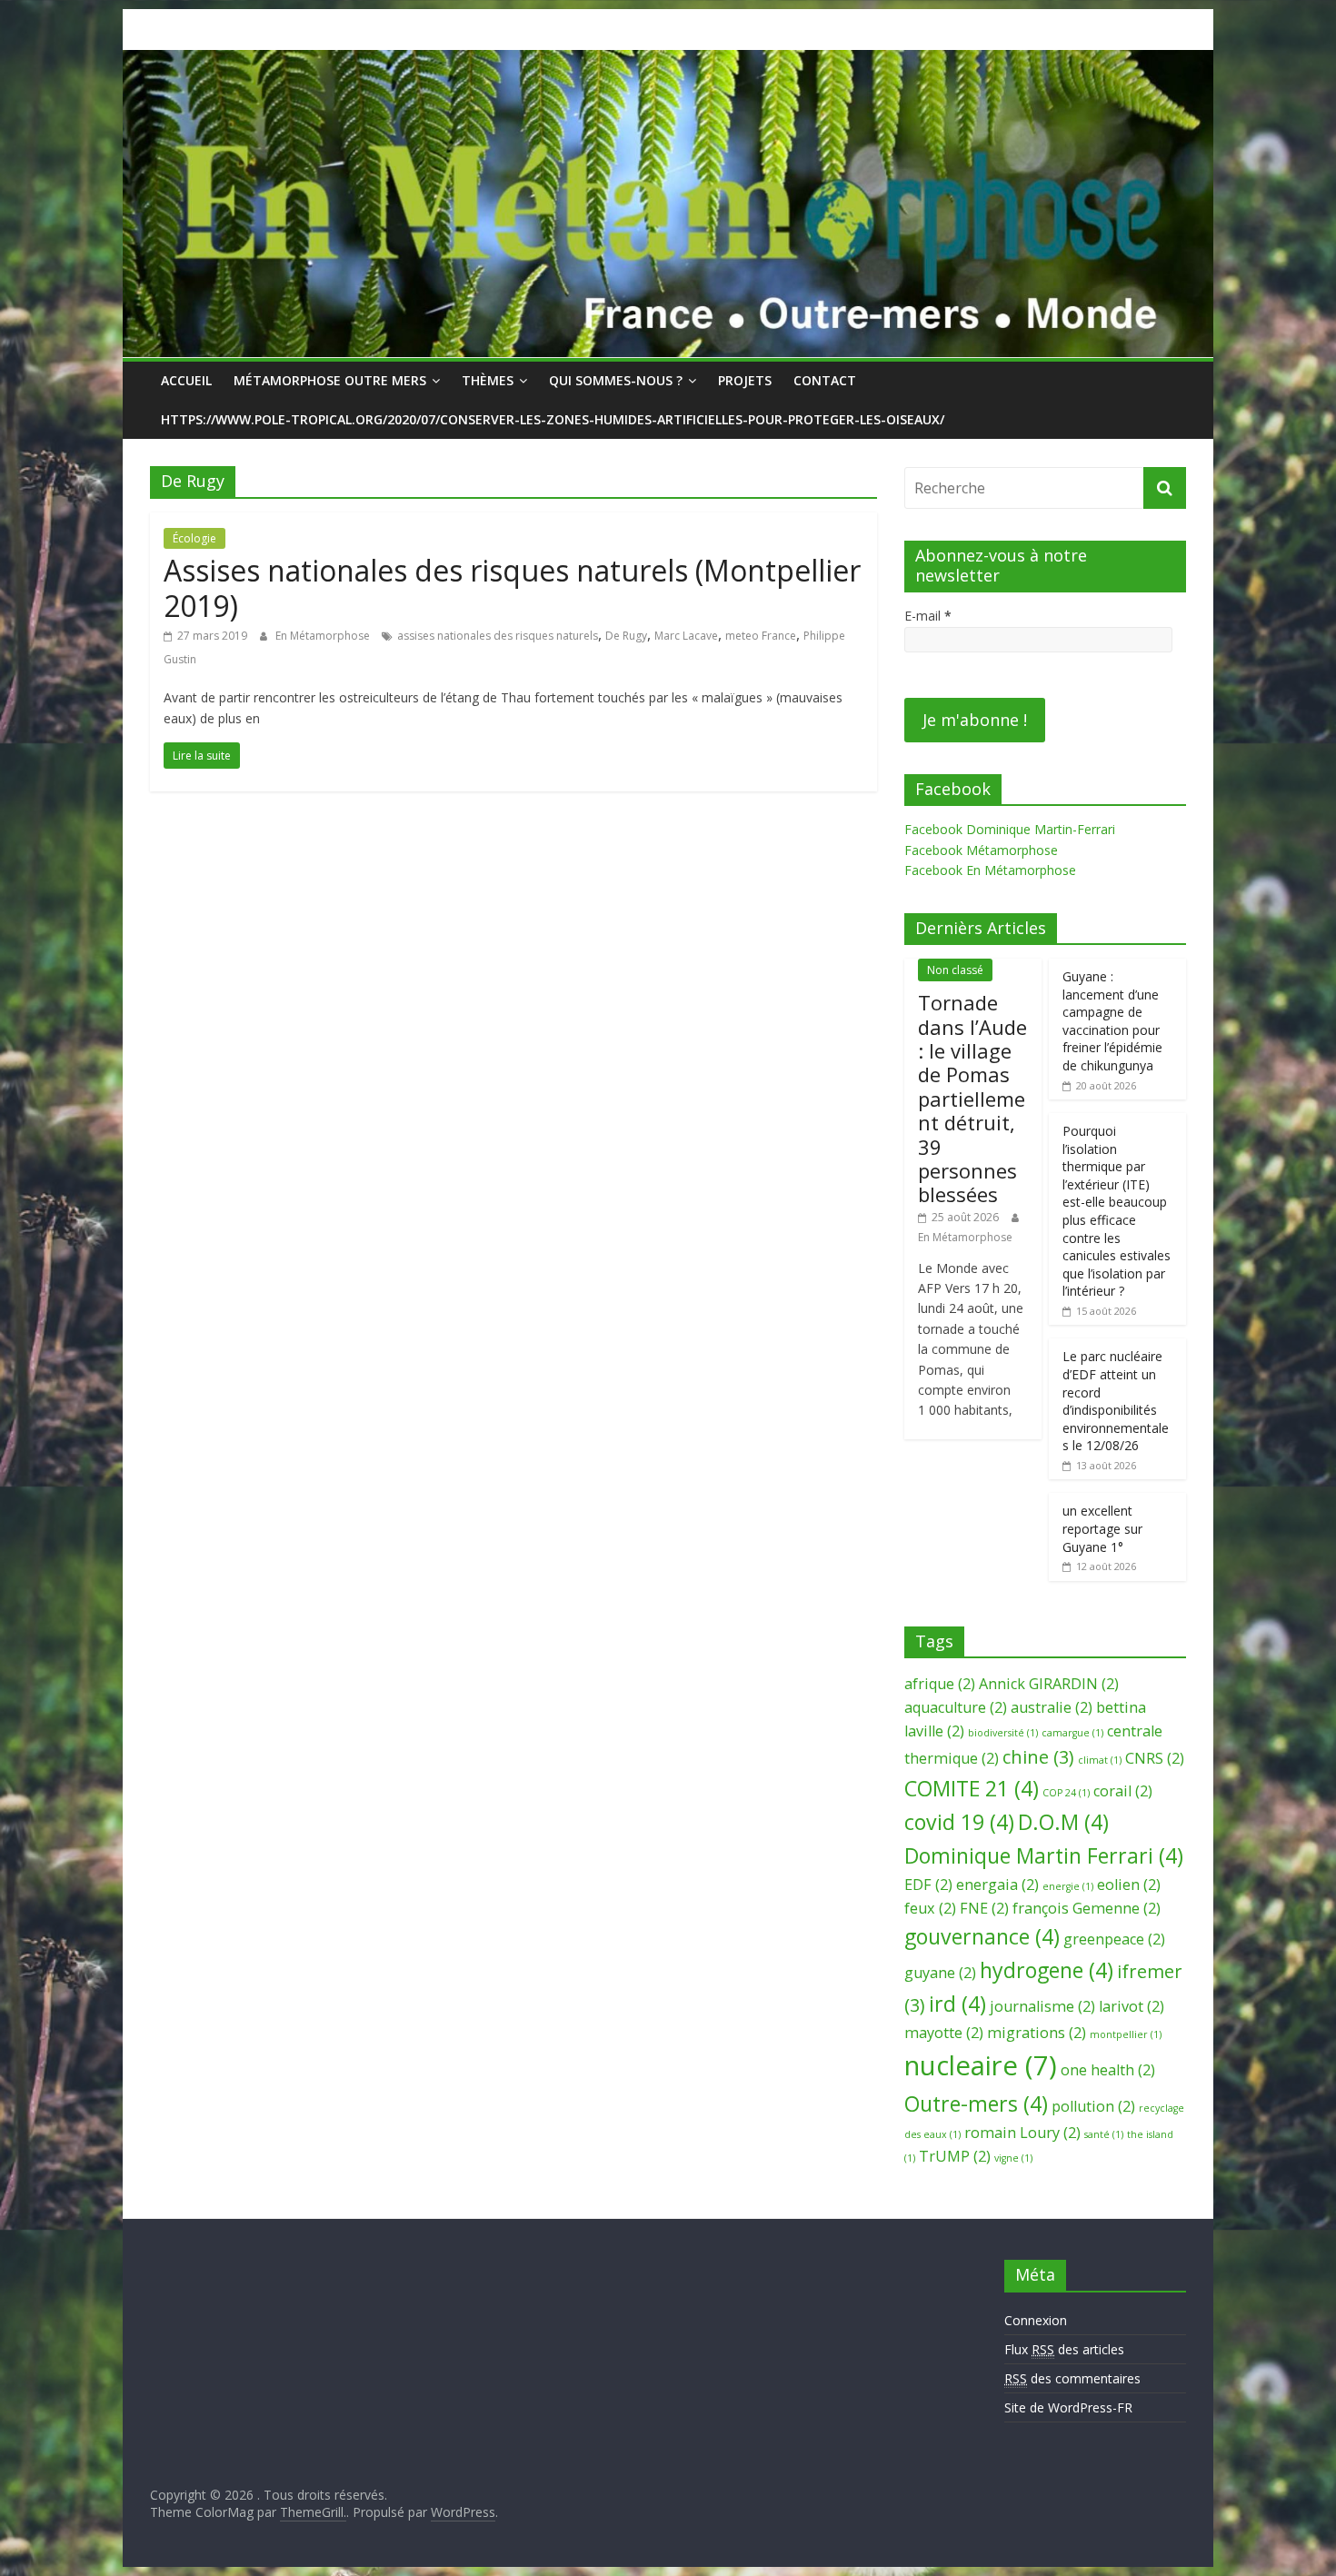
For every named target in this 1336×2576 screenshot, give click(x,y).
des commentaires (1072, 2378)
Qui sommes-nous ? (616, 380)
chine (1038, 1757)
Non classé (955, 970)
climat (1100, 1760)
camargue (1072, 1733)
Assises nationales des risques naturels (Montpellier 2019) (512, 587)
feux (930, 1908)
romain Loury (1022, 2133)
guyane (940, 1973)
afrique (940, 1684)
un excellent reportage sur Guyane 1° (1102, 1528)
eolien (1129, 1885)
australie (1052, 1707)
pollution (1093, 2106)
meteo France (761, 636)
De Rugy (626, 636)
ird (957, 2004)
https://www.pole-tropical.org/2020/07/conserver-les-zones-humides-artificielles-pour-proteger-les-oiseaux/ (553, 419)
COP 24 (1066, 1793)
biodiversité (1003, 1733)
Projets (745, 380)
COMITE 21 (972, 1788)
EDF (928, 1885)
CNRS (1155, 1758)
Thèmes (488, 380)
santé (1104, 2134)
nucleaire (981, 2065)
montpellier (1126, 2034)
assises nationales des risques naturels (498, 636)
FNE (984, 1908)
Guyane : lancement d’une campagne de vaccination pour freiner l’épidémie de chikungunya (1112, 1021)
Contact (825, 380)
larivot (1132, 2006)
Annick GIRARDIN (1049, 1684)
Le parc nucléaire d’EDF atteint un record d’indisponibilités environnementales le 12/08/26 (1116, 1401)
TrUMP (955, 2156)
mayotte (944, 2033)
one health (1108, 2070)
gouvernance (982, 1936)
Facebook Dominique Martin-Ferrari (1010, 829)
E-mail (928, 616)
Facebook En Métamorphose (990, 870)
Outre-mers (976, 2104)
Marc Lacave (686, 636)
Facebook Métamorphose (981, 850)
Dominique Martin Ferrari (1044, 1855)
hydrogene (1047, 1970)
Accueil (186, 380)
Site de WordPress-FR (1068, 2407)
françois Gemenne (1087, 1908)
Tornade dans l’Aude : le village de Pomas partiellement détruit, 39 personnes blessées (972, 1098)
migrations (1037, 2033)
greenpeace (1114, 1939)
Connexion (1036, 2320)
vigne (1013, 2158)
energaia (997, 1885)
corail (1123, 1791)
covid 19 (959, 1822)
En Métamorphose (324, 636)
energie (1068, 1886)
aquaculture (956, 1707)
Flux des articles (1064, 2349)
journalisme (1042, 2006)
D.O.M (1063, 1822)
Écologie (194, 538)
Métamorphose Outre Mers (330, 380)
